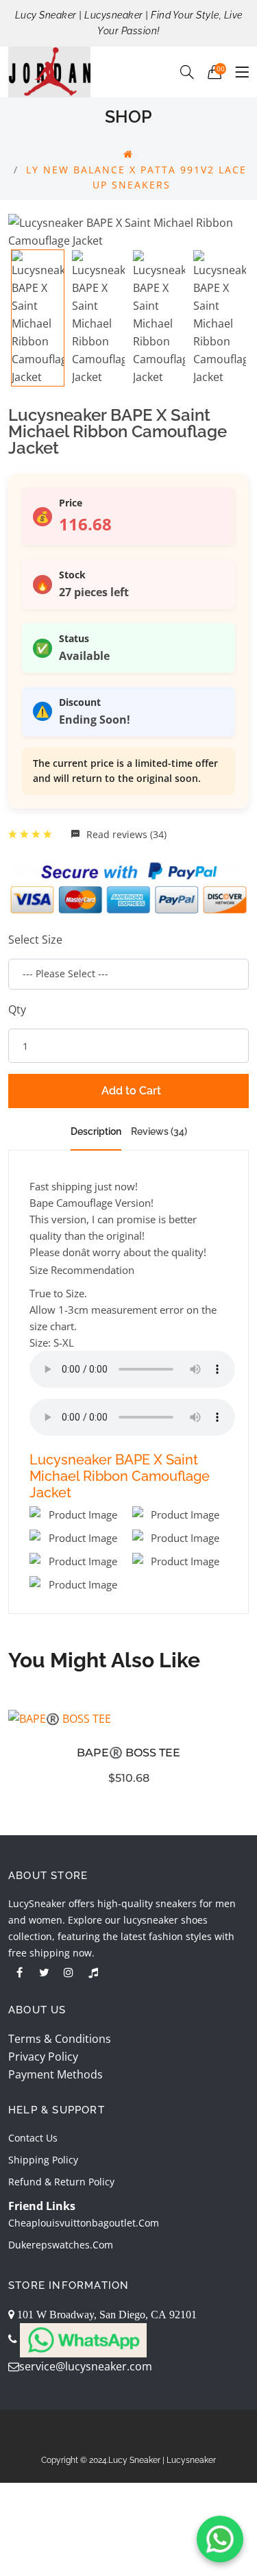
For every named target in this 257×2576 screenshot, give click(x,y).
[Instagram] (69, 1972)
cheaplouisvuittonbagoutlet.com (84, 2223)
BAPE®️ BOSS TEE (128, 1753)
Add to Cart (131, 1091)
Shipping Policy (43, 2160)
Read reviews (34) (125, 834)
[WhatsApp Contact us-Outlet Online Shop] (220, 2539)
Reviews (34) (159, 1131)
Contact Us (33, 2138)
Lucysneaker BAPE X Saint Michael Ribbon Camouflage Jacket (120, 1476)
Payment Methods (56, 2074)
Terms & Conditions (60, 2039)
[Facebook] (19, 1972)
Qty (17, 1009)
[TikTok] (93, 1972)
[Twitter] (44, 1972)
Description (96, 1131)
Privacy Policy (43, 2057)
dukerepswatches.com (61, 2245)
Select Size (35, 940)
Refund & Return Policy (61, 2182)
